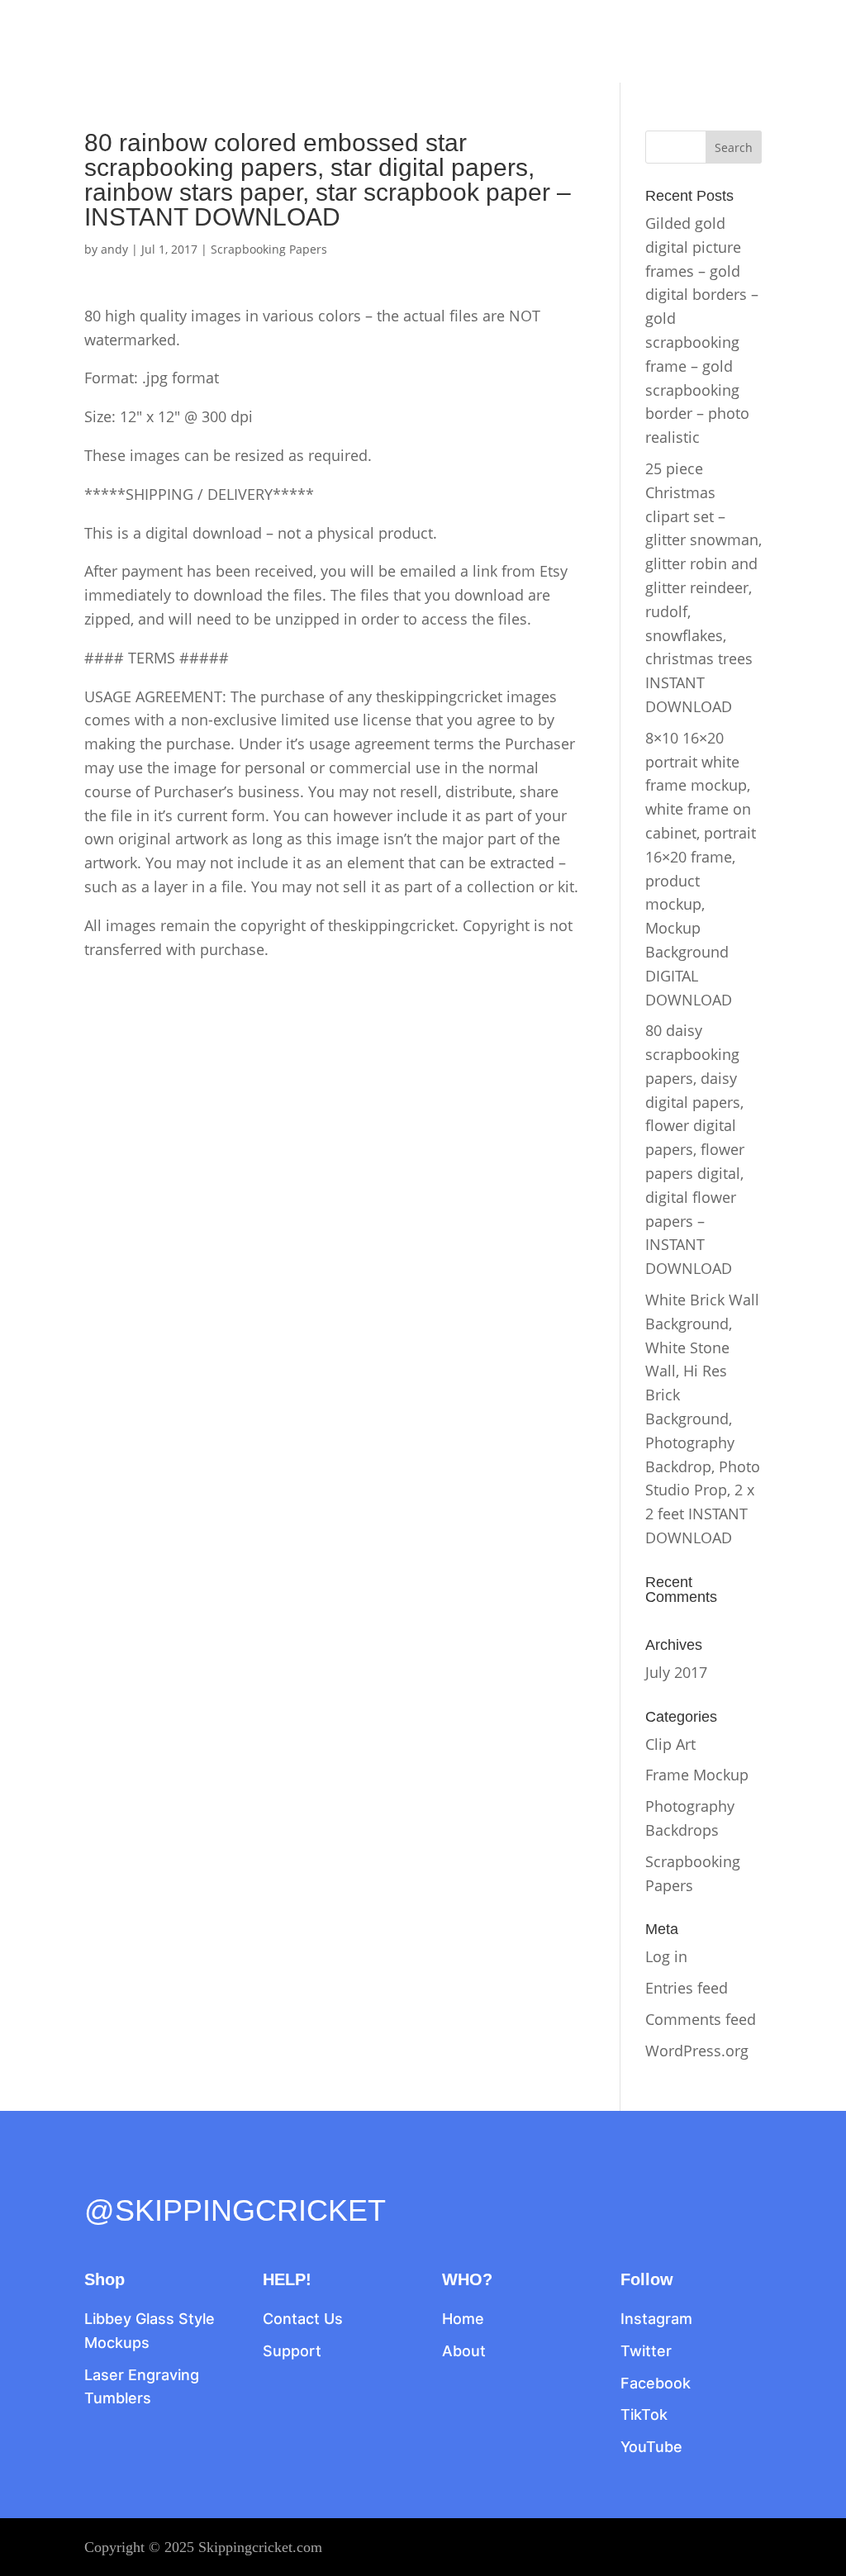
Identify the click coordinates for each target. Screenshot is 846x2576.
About (464, 2351)
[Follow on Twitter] (132, 2174)
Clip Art (670, 1744)
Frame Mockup (697, 1775)
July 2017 (676, 1672)
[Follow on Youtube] (236, 2174)
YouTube (651, 2447)
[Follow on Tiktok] (202, 2174)
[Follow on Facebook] (97, 2174)
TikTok (644, 2414)
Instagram (656, 2319)
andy (114, 249)
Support (292, 2351)
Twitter (646, 2351)
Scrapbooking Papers (269, 249)
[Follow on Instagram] (167, 2174)
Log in (666, 1956)
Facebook (656, 2383)
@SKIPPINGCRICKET (235, 2210)
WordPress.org (697, 2051)
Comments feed (701, 2019)
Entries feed (687, 1988)
